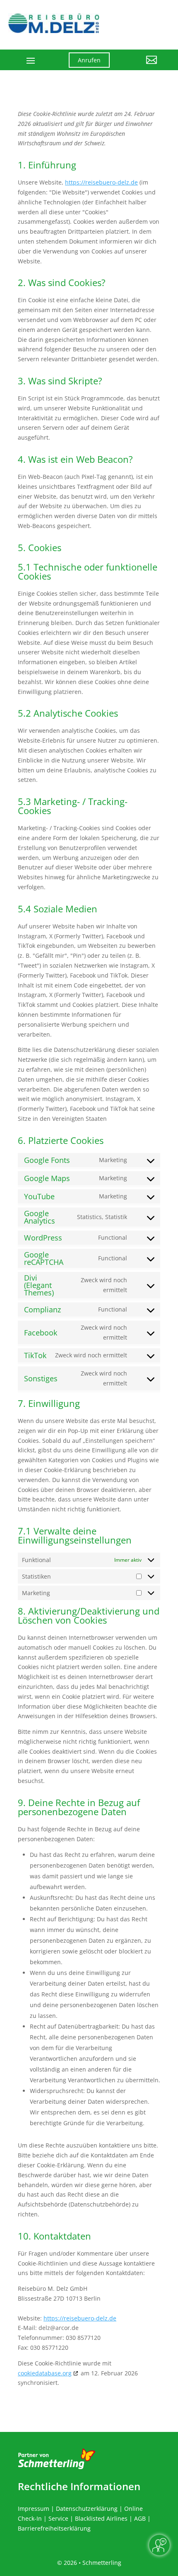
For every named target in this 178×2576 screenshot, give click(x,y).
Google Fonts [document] (47, 1160)
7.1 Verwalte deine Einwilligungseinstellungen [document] (75, 1536)
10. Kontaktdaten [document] (54, 2237)
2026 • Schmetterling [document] (92, 2563)
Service (58, 2518)
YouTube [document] (39, 1196)
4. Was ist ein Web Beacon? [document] (75, 460)
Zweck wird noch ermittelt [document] (104, 1285)
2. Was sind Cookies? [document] (62, 283)
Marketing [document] (113, 1160)
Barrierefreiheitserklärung (54, 2528)
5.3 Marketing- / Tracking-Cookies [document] (73, 807)
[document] (89, 131)
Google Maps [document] (47, 1178)
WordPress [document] (43, 1238)
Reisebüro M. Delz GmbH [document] (53, 2288)
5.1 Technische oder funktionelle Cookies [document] (88, 572)
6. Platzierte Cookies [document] (61, 1141)
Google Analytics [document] (40, 1217)
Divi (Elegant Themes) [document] (39, 1285)
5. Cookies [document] (40, 548)
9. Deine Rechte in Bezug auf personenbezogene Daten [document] (79, 1808)
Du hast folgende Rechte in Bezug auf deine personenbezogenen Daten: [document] (79, 1834)
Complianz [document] (42, 1309)
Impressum (34, 2509)
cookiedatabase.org (45, 2373)
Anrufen (89, 60)
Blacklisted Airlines (101, 2518)
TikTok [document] (35, 1355)
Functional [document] (113, 1237)
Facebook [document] (41, 1333)
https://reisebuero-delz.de (101, 182)
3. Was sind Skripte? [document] (60, 381)
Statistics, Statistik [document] (102, 1217)
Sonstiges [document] (41, 1378)
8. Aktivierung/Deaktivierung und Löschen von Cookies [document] (89, 1616)
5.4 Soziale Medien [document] (58, 909)
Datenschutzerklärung (87, 2509)
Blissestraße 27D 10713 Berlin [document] (59, 2298)
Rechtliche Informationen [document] (79, 2486)
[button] (140, 66)
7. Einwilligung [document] (49, 1404)
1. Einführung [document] (47, 166)
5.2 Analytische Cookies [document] (68, 714)
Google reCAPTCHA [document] (44, 1258)
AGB (140, 2518)
